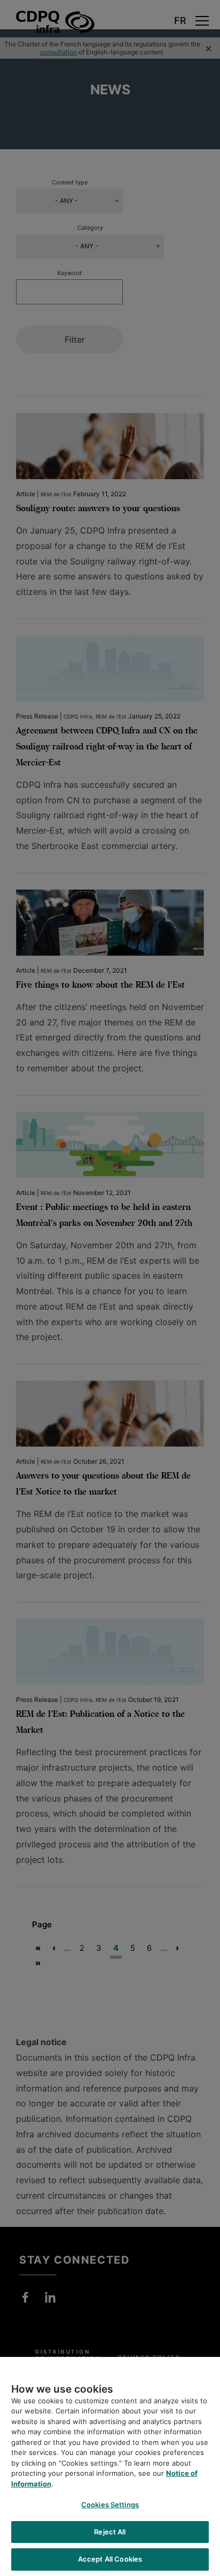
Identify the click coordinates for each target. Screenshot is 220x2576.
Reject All (110, 2532)
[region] (110, 2466)
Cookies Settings (110, 2505)
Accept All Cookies (110, 2559)
